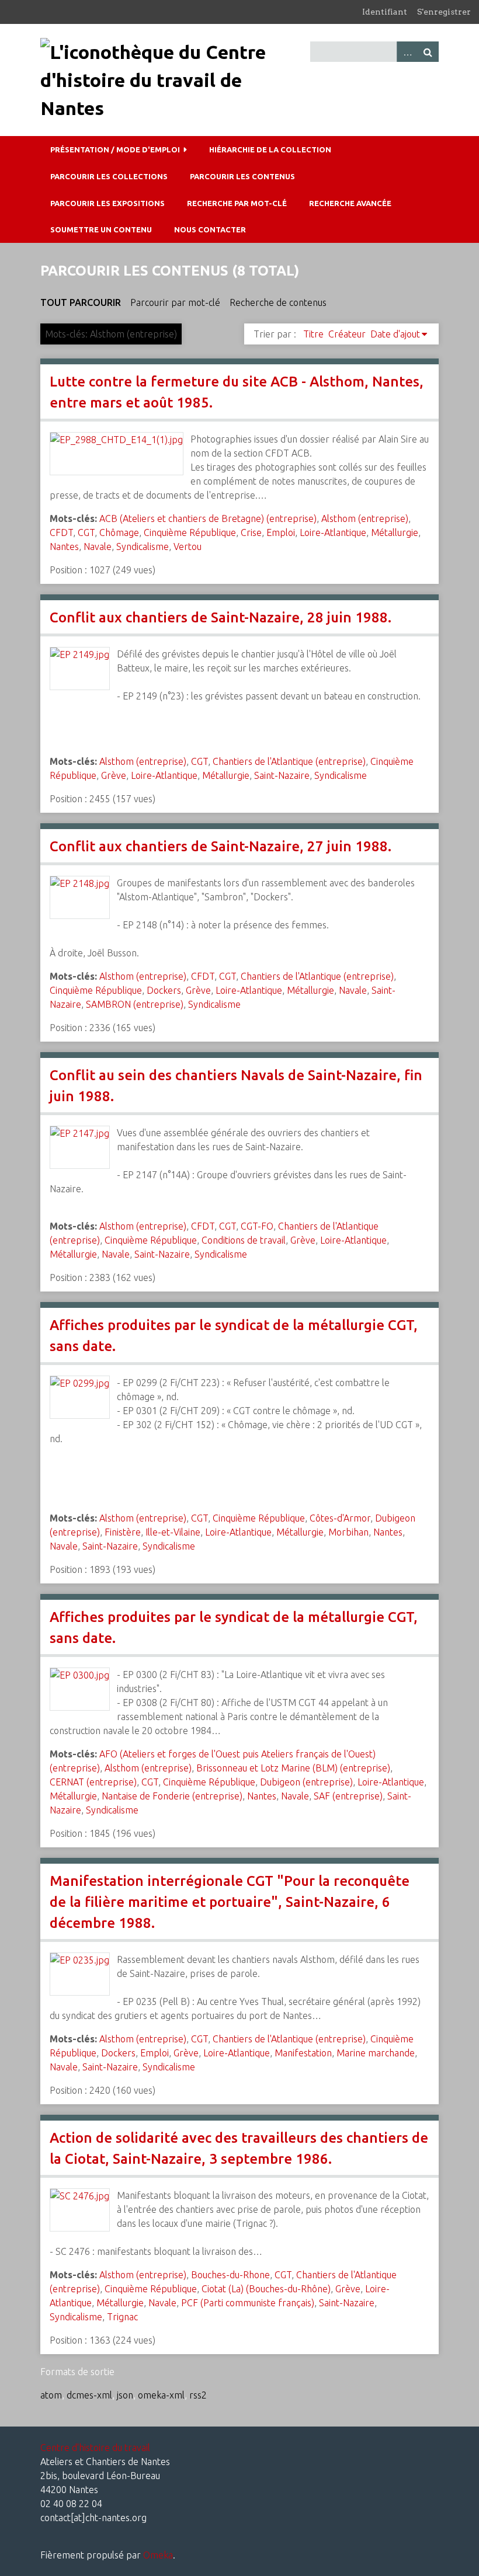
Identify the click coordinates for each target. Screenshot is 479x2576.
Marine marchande (376, 2053)
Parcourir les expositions (107, 203)
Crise (251, 532)
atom (51, 2395)
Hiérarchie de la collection (270, 149)
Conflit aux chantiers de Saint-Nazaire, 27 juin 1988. (221, 846)
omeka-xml (161, 2395)
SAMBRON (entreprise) (135, 1004)
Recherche (428, 52)
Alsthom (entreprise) (365, 518)
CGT (86, 532)
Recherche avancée (350, 203)
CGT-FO (257, 1226)
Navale (98, 546)
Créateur (347, 334)
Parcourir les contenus (242, 176)
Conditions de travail (244, 1240)
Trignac (122, 2317)
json (125, 2395)
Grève (114, 775)
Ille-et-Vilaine (173, 1532)
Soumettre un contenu (101, 229)
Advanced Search (407, 52)
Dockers (164, 990)
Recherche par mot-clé (237, 203)
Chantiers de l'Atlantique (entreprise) (289, 761)
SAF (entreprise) (348, 1796)
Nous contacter (210, 229)
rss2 (198, 2395)
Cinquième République (190, 532)
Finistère (123, 1532)
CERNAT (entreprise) (93, 1782)
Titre (313, 334)
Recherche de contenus (278, 302)
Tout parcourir (81, 302)
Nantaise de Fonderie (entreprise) (172, 1796)
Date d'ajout (395, 334)
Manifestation (303, 2053)
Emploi (281, 532)
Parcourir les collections (109, 176)
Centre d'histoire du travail (95, 2448)
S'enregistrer (444, 12)
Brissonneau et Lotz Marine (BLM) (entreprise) (293, 1768)
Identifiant (385, 12)
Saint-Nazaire (282, 775)
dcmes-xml (89, 2395)
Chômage (119, 532)
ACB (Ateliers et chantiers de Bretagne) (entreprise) (208, 518)
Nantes (64, 546)
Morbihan (348, 1532)
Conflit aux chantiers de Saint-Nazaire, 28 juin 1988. (221, 617)
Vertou (188, 546)
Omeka (158, 2555)
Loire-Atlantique (333, 532)
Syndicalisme (143, 546)
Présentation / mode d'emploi (115, 149)
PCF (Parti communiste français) (248, 2303)
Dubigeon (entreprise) (306, 1782)
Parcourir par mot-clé (175, 302)
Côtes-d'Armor (340, 1518)
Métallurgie (395, 532)
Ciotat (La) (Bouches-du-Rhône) (266, 2289)
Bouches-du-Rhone (230, 2275)
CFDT (61, 532)
